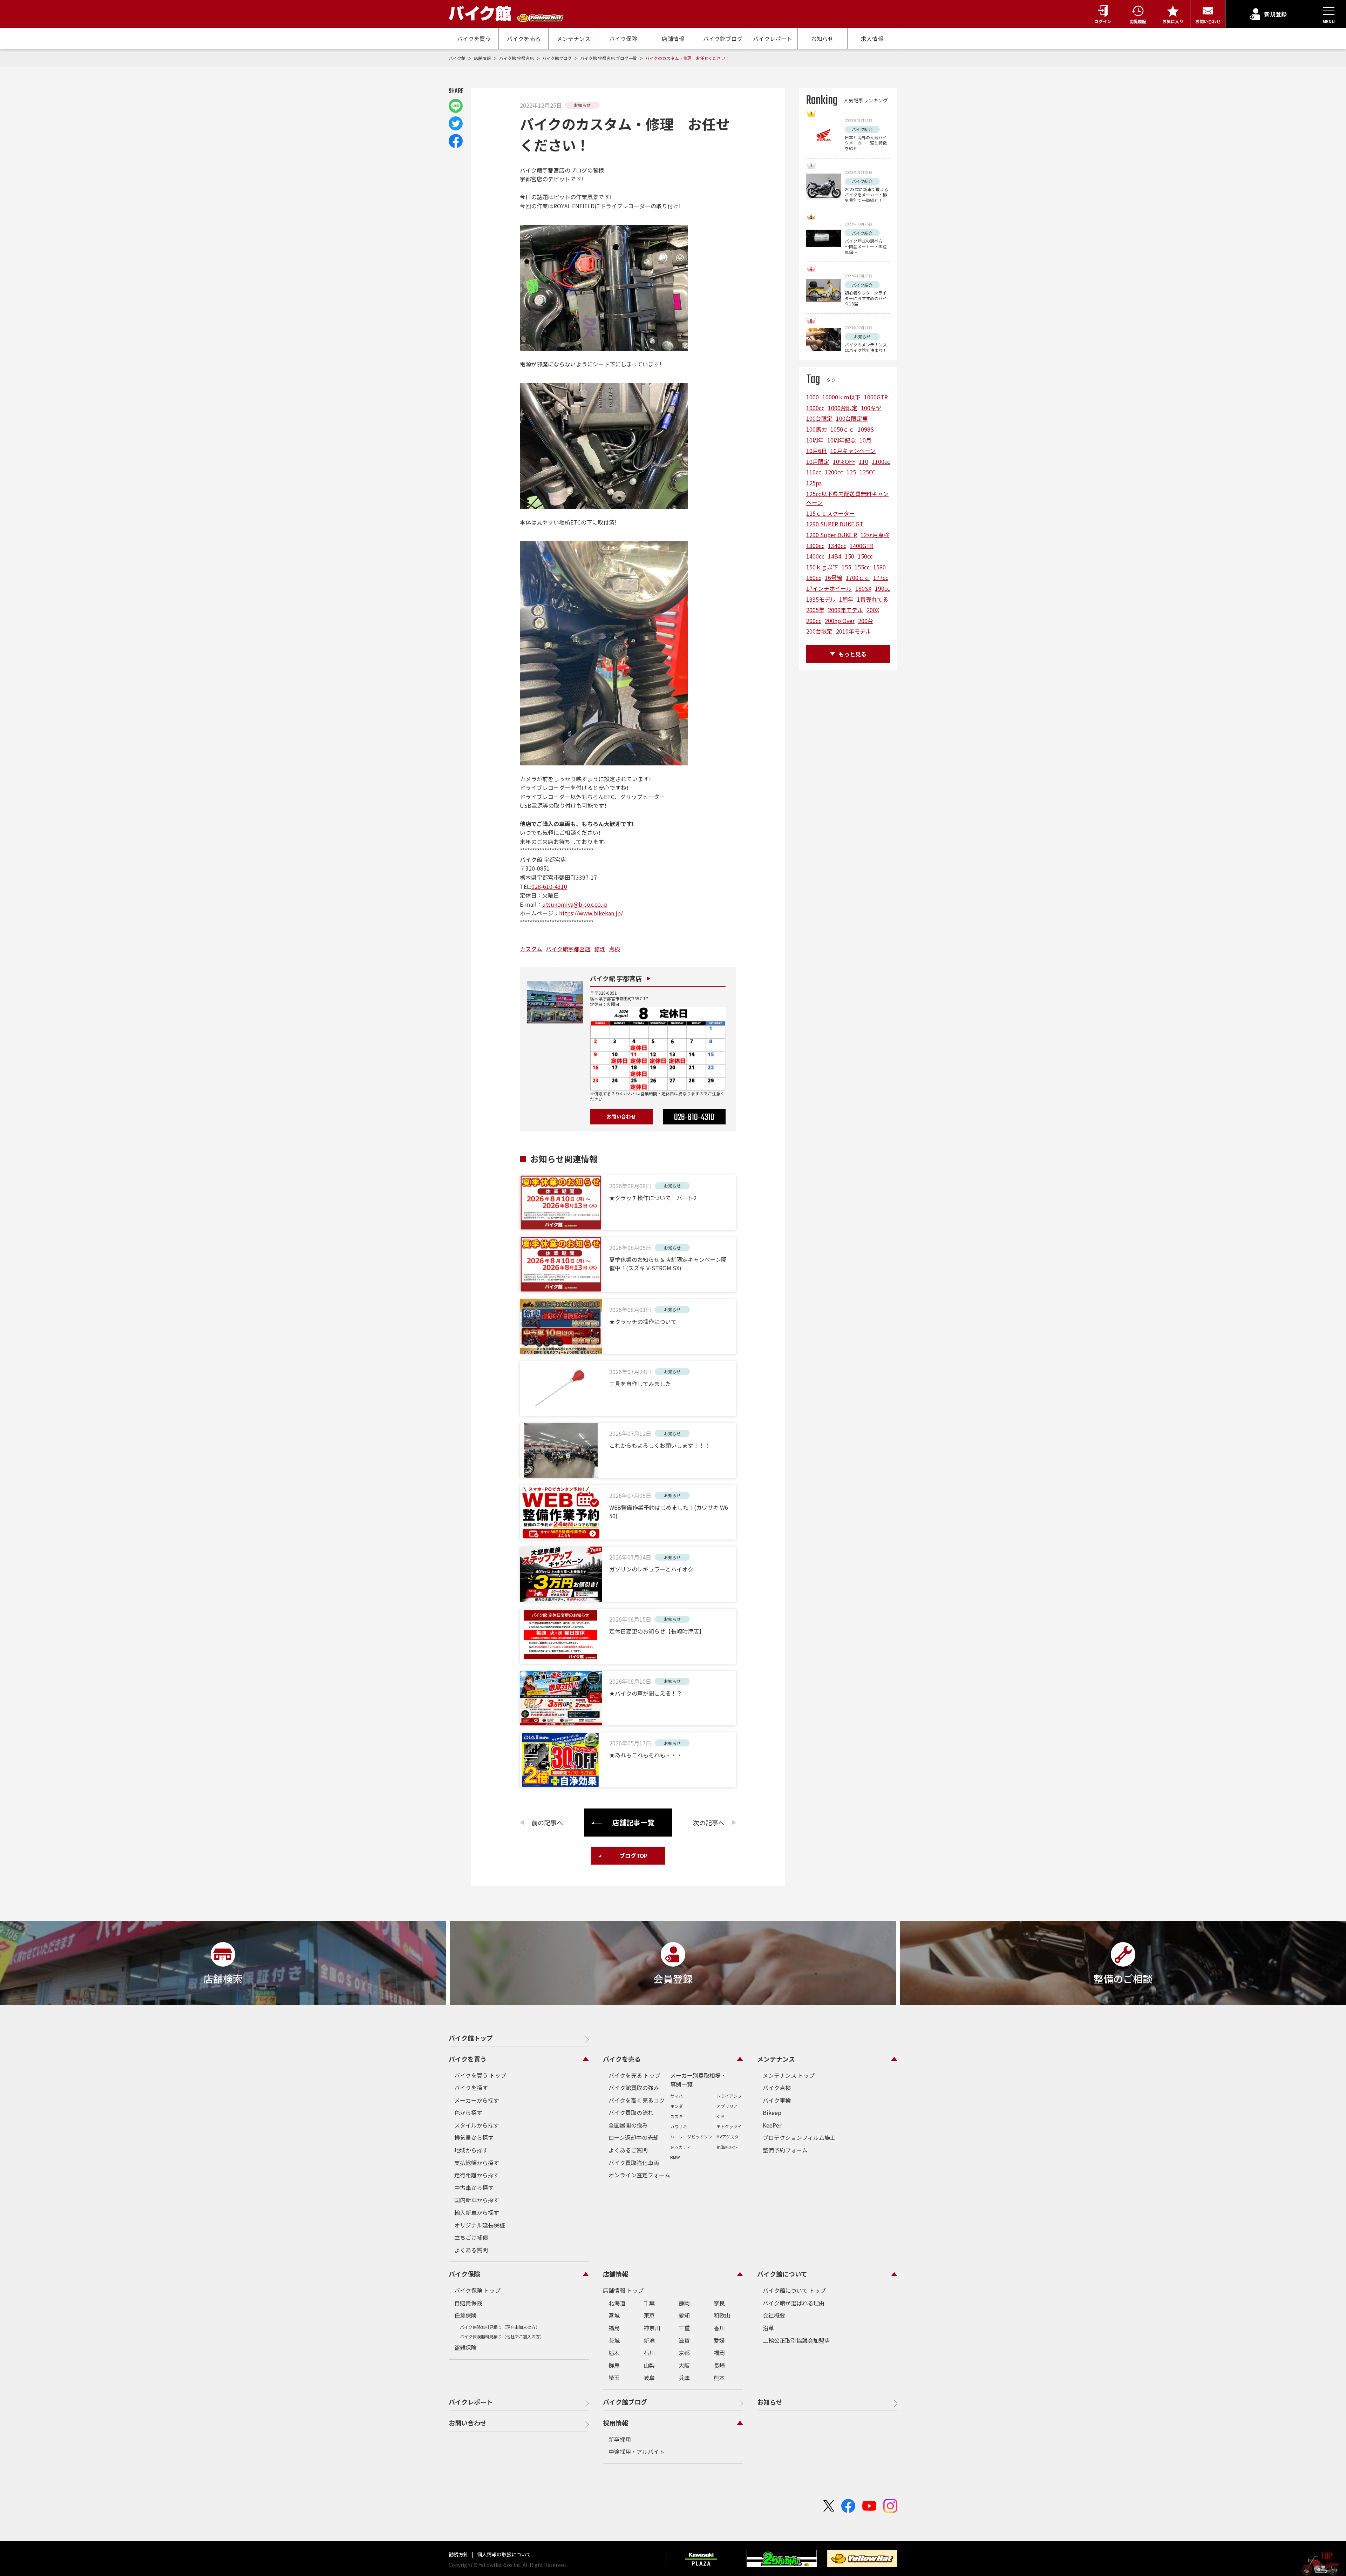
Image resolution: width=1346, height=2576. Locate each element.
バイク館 (458, 58)
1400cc (815, 556)
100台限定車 (852, 418)
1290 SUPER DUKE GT (835, 524)
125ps (814, 483)
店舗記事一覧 (633, 1822)
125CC (868, 472)
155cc (862, 567)
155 (846, 567)
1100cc (881, 461)
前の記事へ (547, 1823)
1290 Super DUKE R (832, 535)
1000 (813, 397)
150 (849, 556)
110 (864, 461)
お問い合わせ (621, 1116)
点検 (614, 949)
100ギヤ (871, 408)
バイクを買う (474, 39)
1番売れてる (873, 599)
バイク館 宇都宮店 (517, 58)
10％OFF (844, 461)
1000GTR (876, 397)
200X (873, 610)
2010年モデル (854, 631)
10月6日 (817, 451)
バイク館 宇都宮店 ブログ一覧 (609, 58)
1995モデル (821, 599)
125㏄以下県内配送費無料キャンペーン (847, 498)
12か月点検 (875, 535)
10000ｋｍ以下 (841, 397)
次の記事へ (709, 1823)
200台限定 (819, 631)
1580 (879, 567)
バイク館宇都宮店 (568, 949)
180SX (863, 588)
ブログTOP (633, 1855)
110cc (814, 472)
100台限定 (819, 418)
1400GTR (862, 546)
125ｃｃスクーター (831, 513)
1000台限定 (843, 408)
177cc (881, 577)
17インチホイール (829, 588)
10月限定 (818, 461)
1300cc (815, 546)
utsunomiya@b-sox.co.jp (575, 904)
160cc (814, 577)
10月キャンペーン (853, 451)
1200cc (834, 472)
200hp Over (840, 621)
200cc (814, 621)
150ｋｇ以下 (822, 567)
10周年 (815, 440)
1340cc (837, 546)
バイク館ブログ (723, 39)
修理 (600, 949)
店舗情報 (673, 39)
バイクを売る (524, 39)
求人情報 (872, 39)
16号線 (834, 577)
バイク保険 (623, 39)
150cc (865, 556)
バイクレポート (773, 39)
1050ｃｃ (842, 429)
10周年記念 (842, 440)
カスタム (531, 949)
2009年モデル (845, 610)
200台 (866, 621)
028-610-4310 (549, 886)
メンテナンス (573, 39)
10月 (865, 440)
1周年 (846, 599)
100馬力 (817, 429)
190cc (882, 588)
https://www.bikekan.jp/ (591, 913)
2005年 (815, 610)
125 (851, 472)
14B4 (835, 556)
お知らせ (822, 39)
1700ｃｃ (858, 577)
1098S (866, 429)
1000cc (815, 408)
